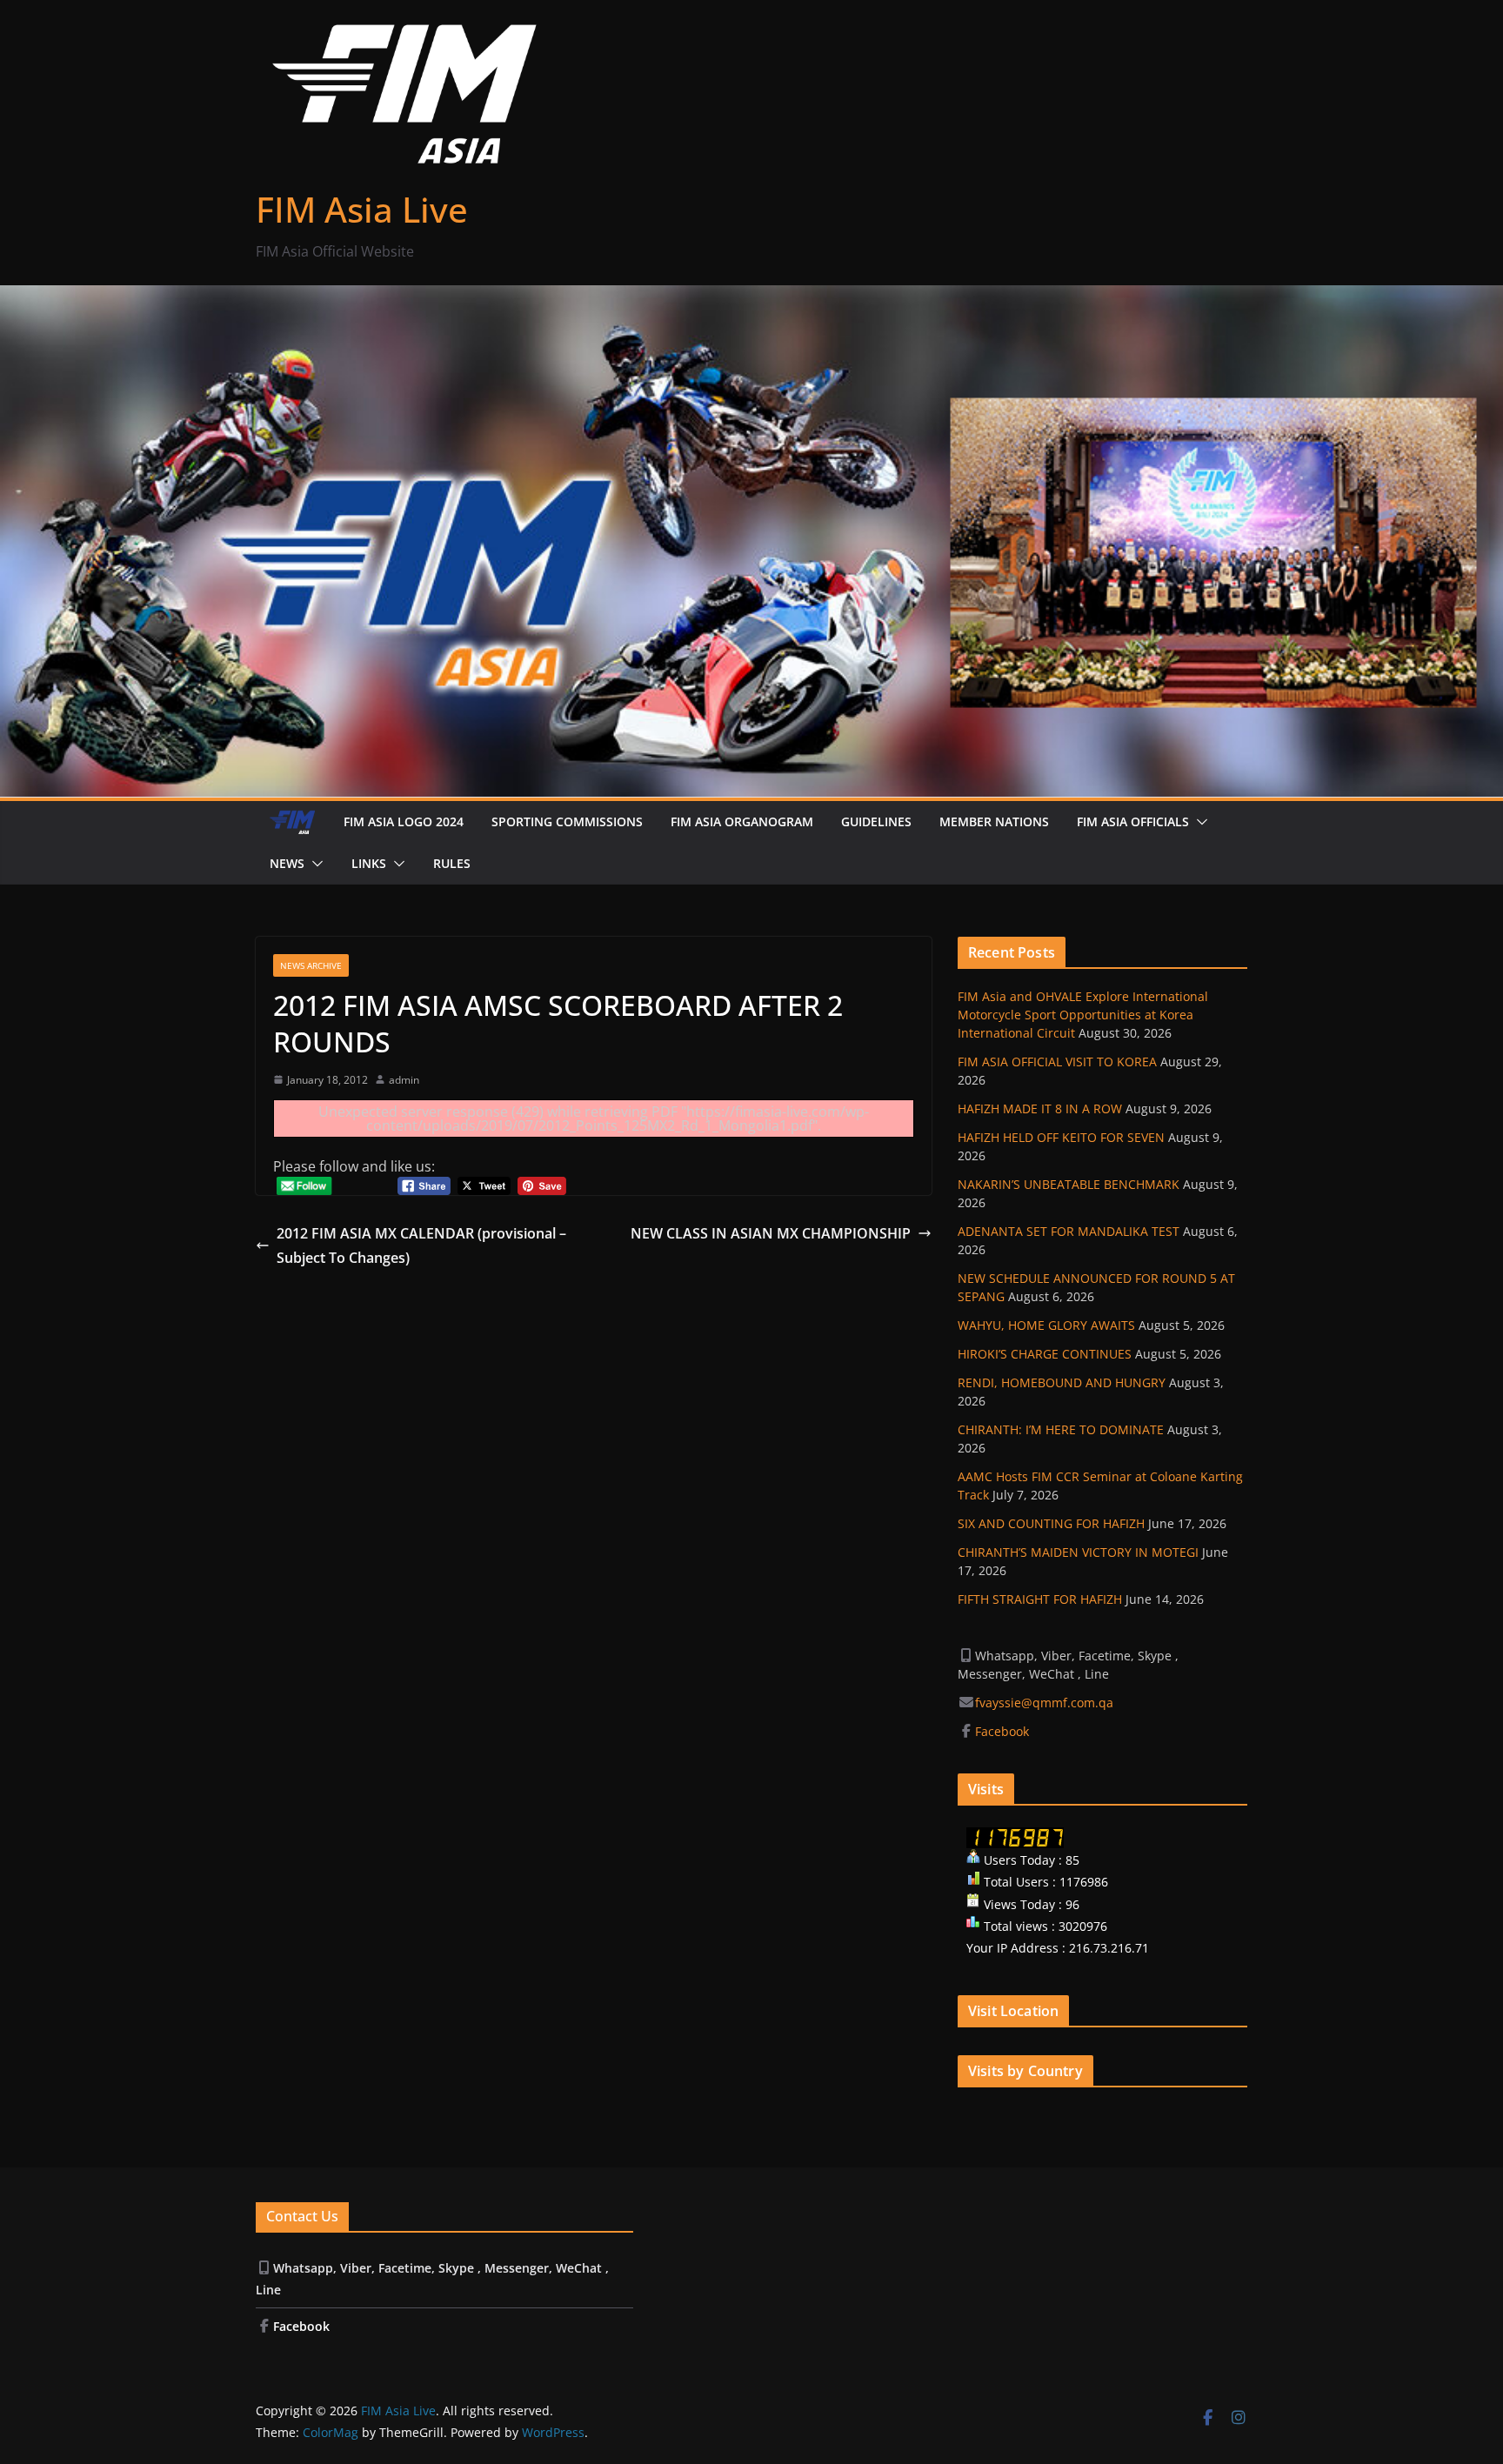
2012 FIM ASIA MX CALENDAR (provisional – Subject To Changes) (421, 1246)
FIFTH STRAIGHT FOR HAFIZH (1040, 1599)
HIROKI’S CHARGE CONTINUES (1045, 1354)
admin (404, 1080)
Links (369, 863)
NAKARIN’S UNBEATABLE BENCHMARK (1069, 1184)
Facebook (1004, 1731)
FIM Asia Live (362, 209)
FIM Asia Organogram (742, 821)
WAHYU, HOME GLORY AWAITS (1046, 1325)
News (287, 863)
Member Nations (994, 821)
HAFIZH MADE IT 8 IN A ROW (1040, 1108)
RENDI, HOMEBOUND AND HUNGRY (1062, 1382)
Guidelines (876, 821)
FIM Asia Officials (1133, 821)
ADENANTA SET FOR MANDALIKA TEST (1069, 1231)
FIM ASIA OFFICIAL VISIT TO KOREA (1057, 1062)
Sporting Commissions (567, 821)
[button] (1199, 822)
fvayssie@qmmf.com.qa (1044, 1703)
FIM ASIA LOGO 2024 (404, 821)
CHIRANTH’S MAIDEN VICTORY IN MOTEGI (1078, 1552)
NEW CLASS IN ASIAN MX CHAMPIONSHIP (771, 1233)
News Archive (311, 965)
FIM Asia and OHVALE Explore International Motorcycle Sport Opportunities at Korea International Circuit (1083, 1015)
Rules (452, 863)
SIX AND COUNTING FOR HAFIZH (1051, 1523)
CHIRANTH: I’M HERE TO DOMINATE (1061, 1429)
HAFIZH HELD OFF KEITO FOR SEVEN (1061, 1137)
